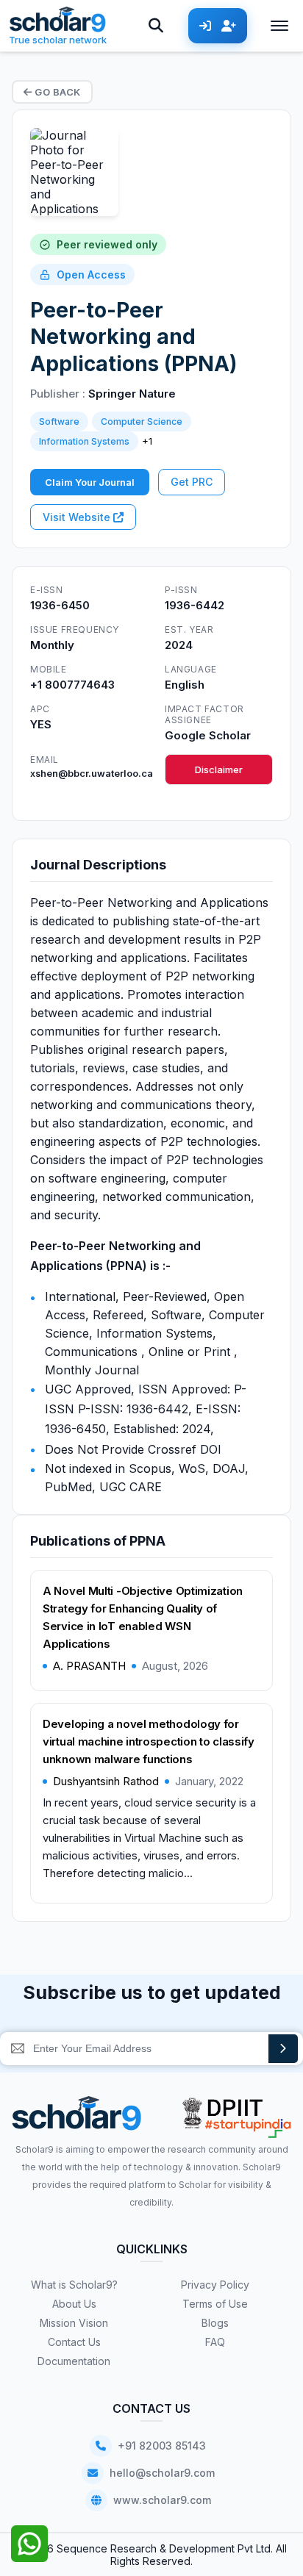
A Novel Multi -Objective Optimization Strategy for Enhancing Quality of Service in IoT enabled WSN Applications (143, 1617)
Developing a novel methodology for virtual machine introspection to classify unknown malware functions (149, 1741)
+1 (147, 441)
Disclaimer (219, 769)
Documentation (74, 2361)
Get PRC (192, 482)
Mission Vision (74, 2323)
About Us (74, 2304)
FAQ (215, 2342)
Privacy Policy (215, 2285)
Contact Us (74, 2342)
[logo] (77, 2118)
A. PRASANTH (89, 1666)
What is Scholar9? (74, 2285)
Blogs (215, 2323)
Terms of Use (215, 2304)
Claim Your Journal (90, 482)
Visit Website (78, 517)
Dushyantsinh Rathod (106, 1781)
